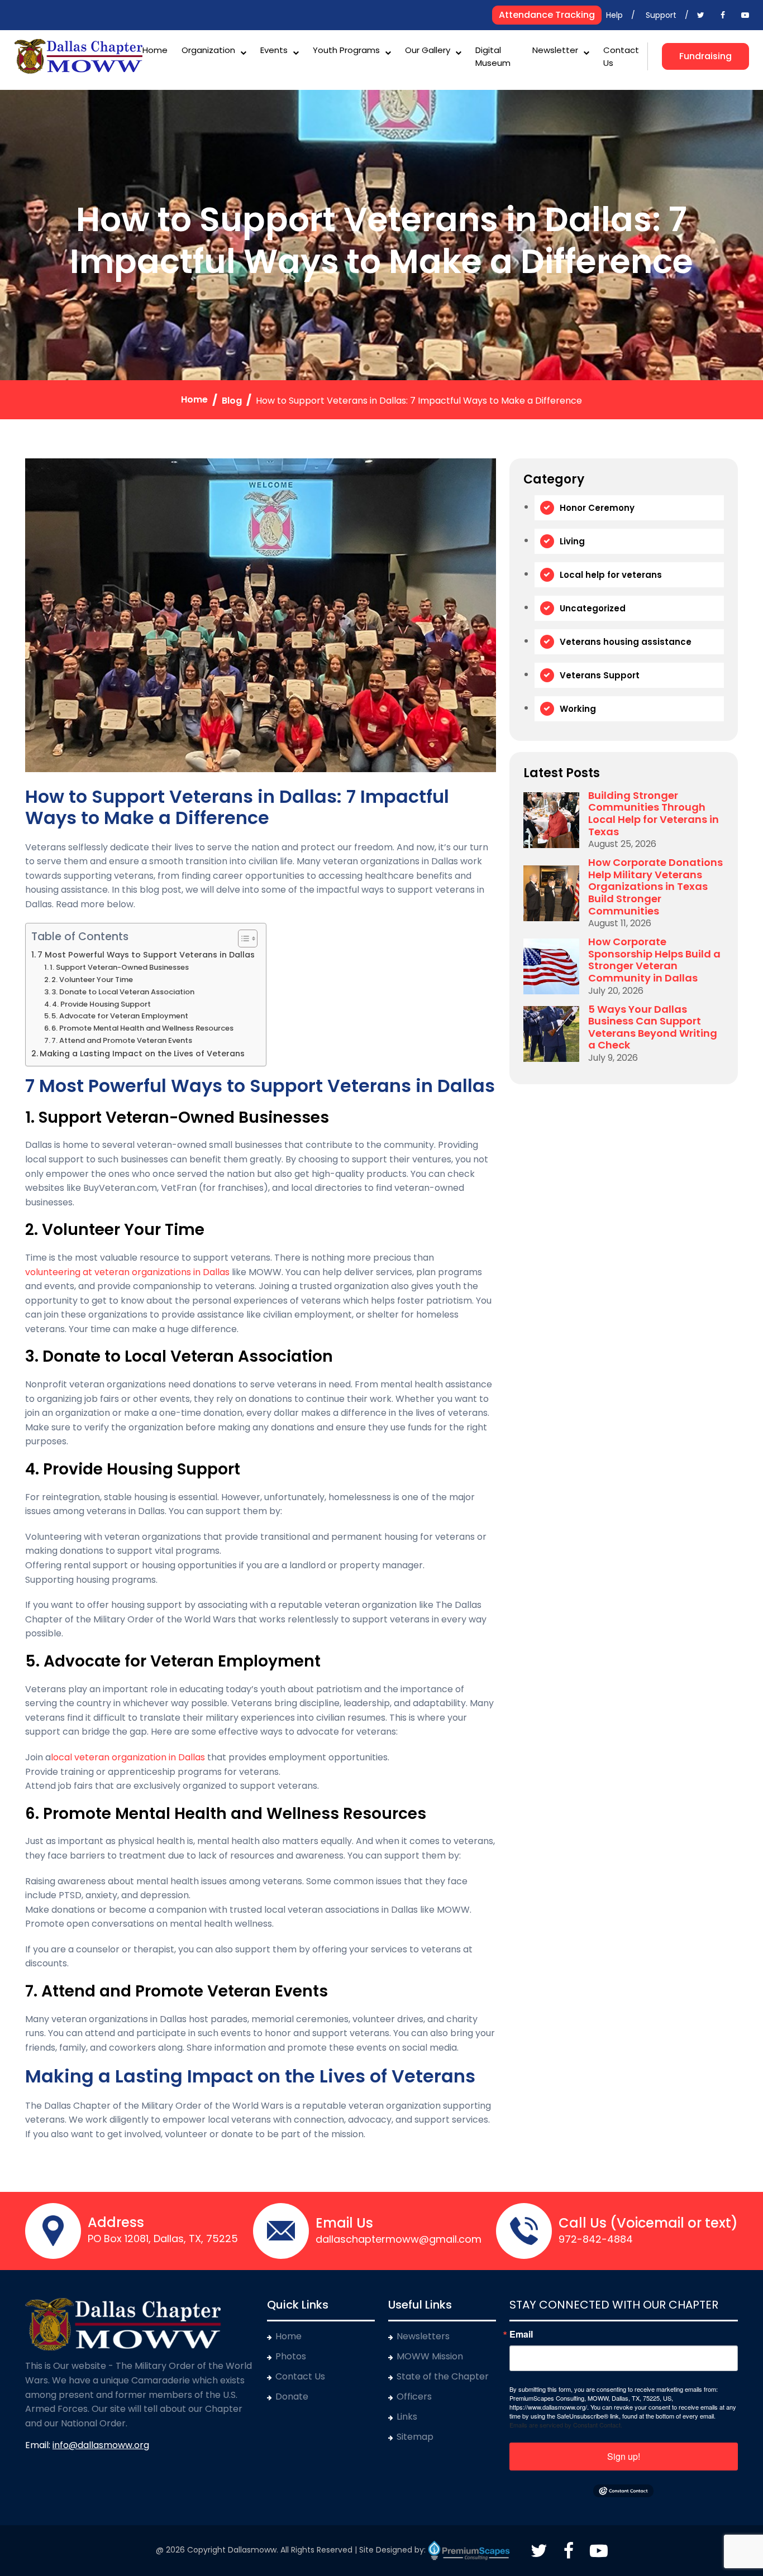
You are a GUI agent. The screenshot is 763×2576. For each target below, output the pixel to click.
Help (614, 15)
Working (578, 709)
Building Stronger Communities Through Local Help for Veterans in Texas (654, 813)
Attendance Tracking (547, 15)
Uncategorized (593, 608)
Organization (208, 50)
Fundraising (705, 56)
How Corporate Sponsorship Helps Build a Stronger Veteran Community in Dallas (654, 960)
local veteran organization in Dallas (128, 1757)
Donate (292, 2397)
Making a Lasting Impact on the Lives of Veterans (142, 1054)
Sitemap (415, 2437)
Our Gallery (428, 50)
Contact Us (621, 56)
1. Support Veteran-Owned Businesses (119, 967)
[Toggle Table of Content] (242, 939)
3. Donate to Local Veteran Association (123, 992)
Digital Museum (493, 56)
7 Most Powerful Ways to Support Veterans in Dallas (146, 955)
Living (572, 541)
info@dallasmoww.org (101, 2445)
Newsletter (555, 50)
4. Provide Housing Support (101, 1004)
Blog (232, 401)
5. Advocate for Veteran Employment (120, 1016)
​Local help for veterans (611, 575)
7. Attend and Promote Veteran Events (122, 1040)
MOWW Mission (430, 2356)
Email (521, 2334)
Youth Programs (346, 50)
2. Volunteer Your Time (92, 980)
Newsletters (423, 2336)
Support (661, 15)
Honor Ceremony (597, 508)
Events (274, 50)
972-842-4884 (596, 2239)
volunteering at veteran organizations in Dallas (127, 1272)
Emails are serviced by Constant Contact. (566, 2425)
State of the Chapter (443, 2376)
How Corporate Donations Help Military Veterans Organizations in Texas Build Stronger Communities (655, 887)
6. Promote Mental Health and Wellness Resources (142, 1028)
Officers (414, 2397)
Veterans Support (600, 675)
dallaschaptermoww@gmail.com (399, 2239)
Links (407, 2417)
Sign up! (624, 2456)
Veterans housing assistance (626, 642)
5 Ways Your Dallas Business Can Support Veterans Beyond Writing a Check (653, 1027)
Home (155, 50)
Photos (291, 2356)
